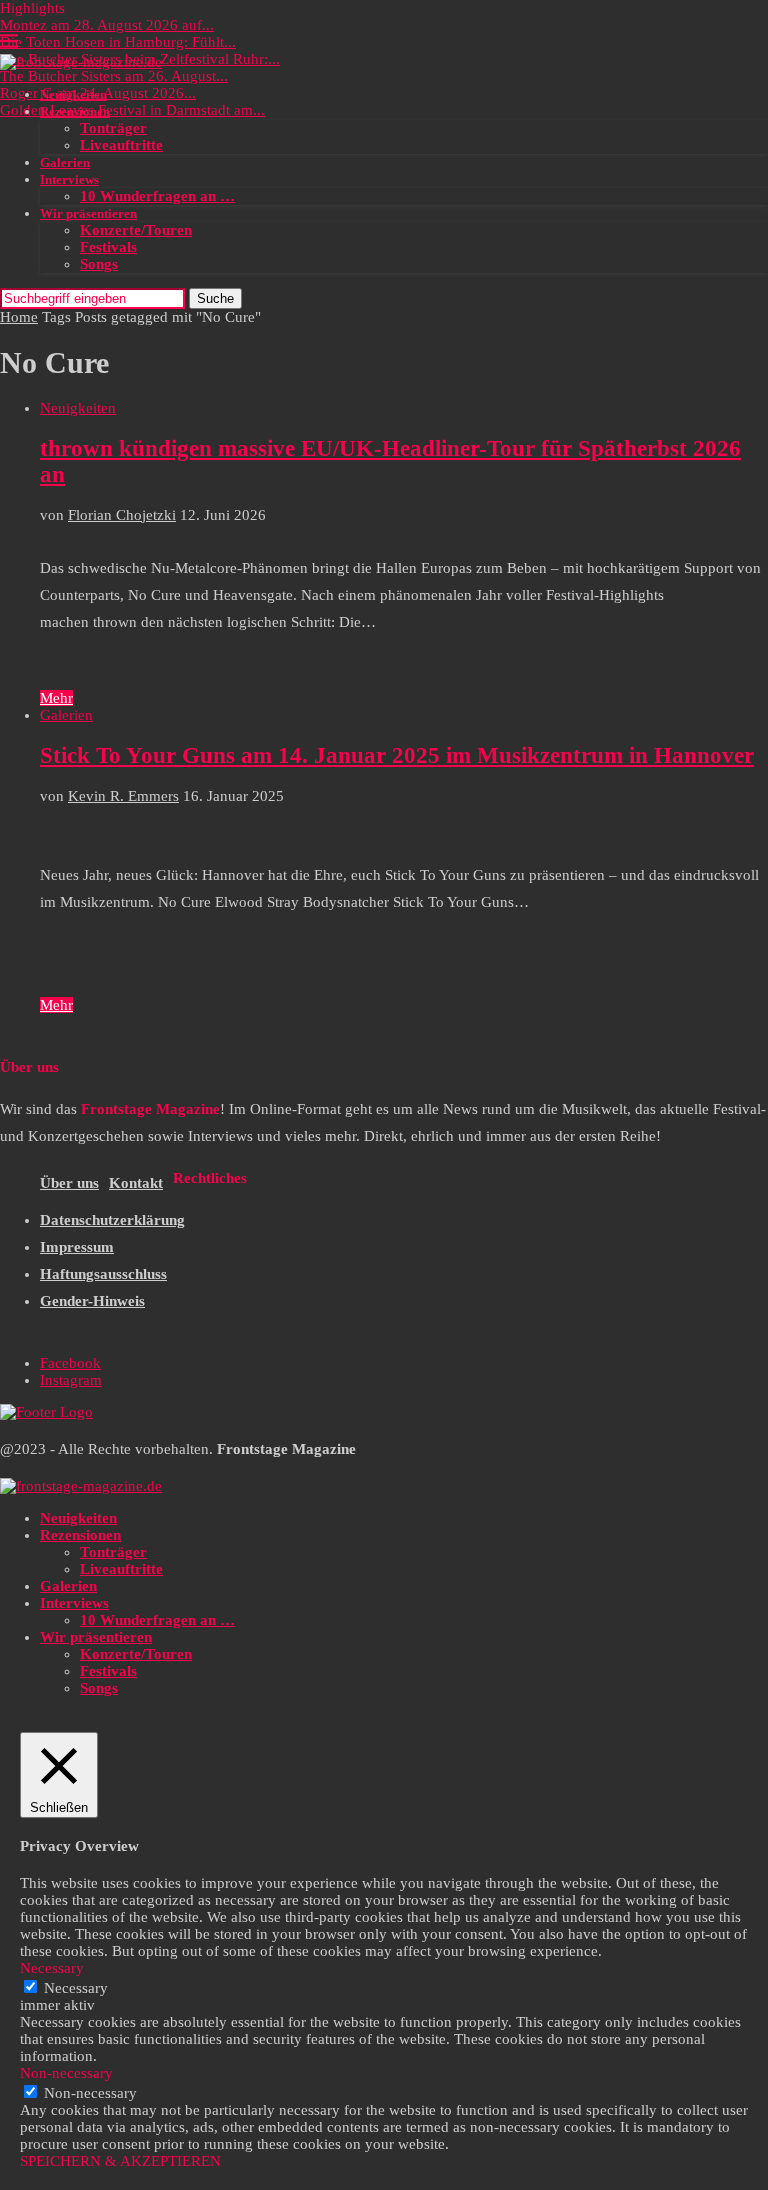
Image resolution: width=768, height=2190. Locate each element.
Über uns (69, 1183)
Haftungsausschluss (103, 1274)
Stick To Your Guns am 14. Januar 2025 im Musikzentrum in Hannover (397, 755)
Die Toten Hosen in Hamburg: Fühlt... (118, 42)
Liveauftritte (121, 145)
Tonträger (113, 128)
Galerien (65, 162)
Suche (215, 298)
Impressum (77, 1247)
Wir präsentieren (88, 213)
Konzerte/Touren (136, 230)
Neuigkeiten (73, 94)
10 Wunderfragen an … (157, 196)
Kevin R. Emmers (123, 796)
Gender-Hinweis (92, 1301)
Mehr (56, 698)
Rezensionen (75, 111)
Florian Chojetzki (122, 515)
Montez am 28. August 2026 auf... (107, 25)
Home (19, 317)
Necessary (76, 1988)
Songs (99, 264)
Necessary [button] (52, 1968)
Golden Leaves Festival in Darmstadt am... (132, 110)
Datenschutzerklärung (112, 1220)
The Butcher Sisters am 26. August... (114, 76)
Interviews (69, 179)
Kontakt (136, 1183)
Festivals (108, 247)
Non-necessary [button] (66, 2073)
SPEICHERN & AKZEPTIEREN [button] (120, 2161)
